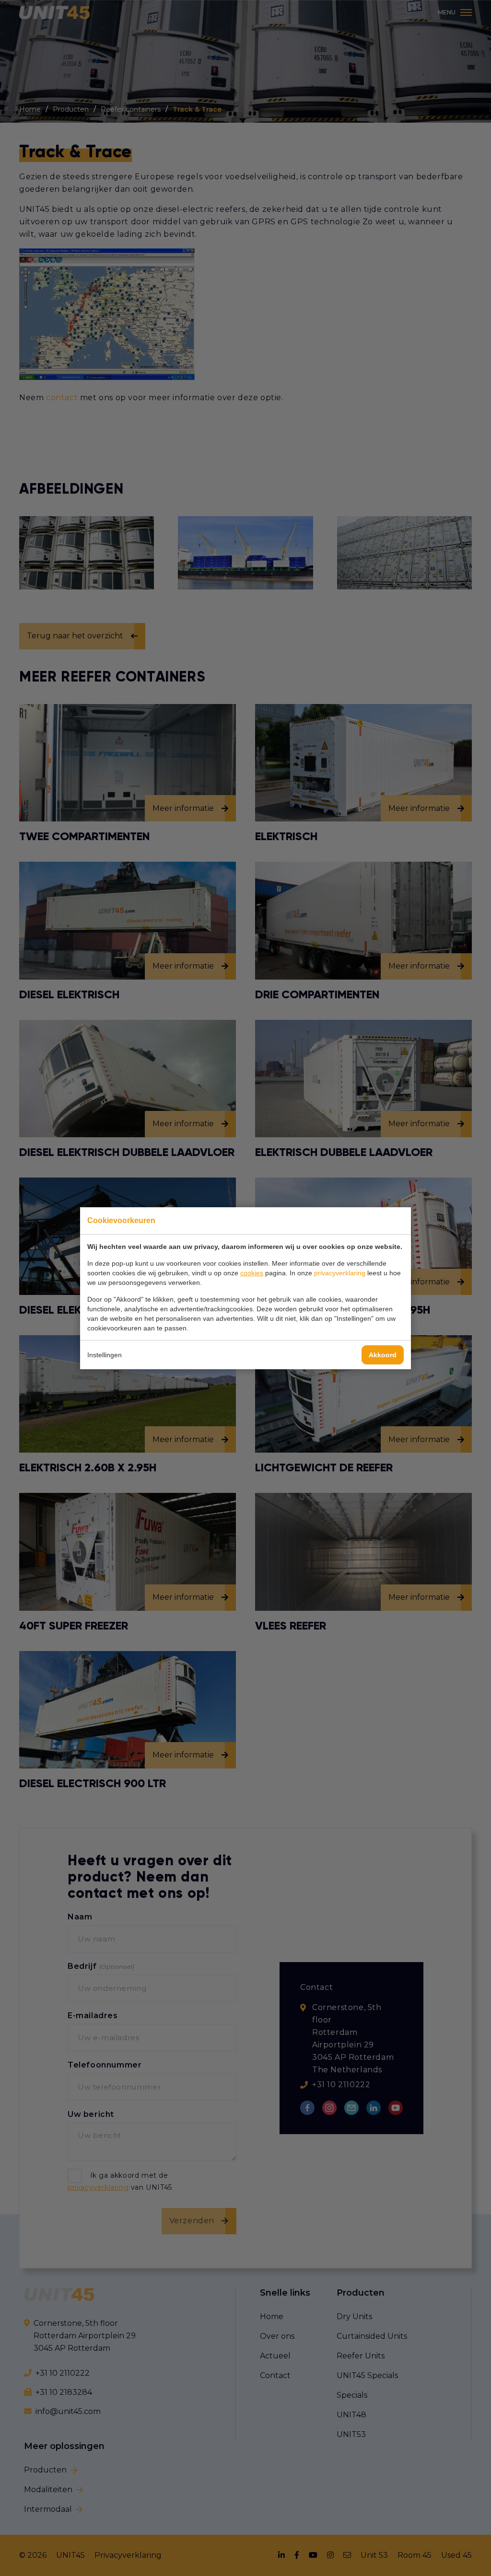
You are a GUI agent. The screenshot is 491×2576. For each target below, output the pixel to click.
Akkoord (383, 1355)
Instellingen (105, 1355)
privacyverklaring (340, 1273)
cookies (252, 1273)
